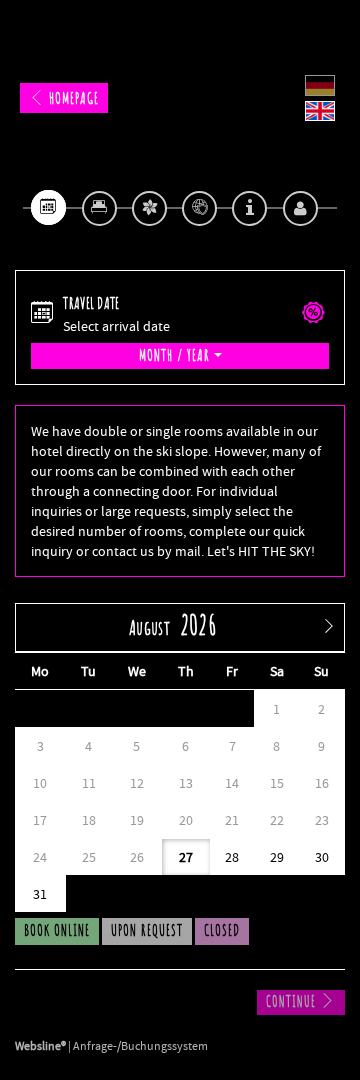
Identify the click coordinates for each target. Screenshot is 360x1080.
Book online (57, 931)
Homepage (72, 99)
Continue (293, 1002)
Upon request (147, 931)
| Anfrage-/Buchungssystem (111, 1046)
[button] (313, 315)
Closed (222, 931)
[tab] (48, 207)
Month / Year (176, 356)
